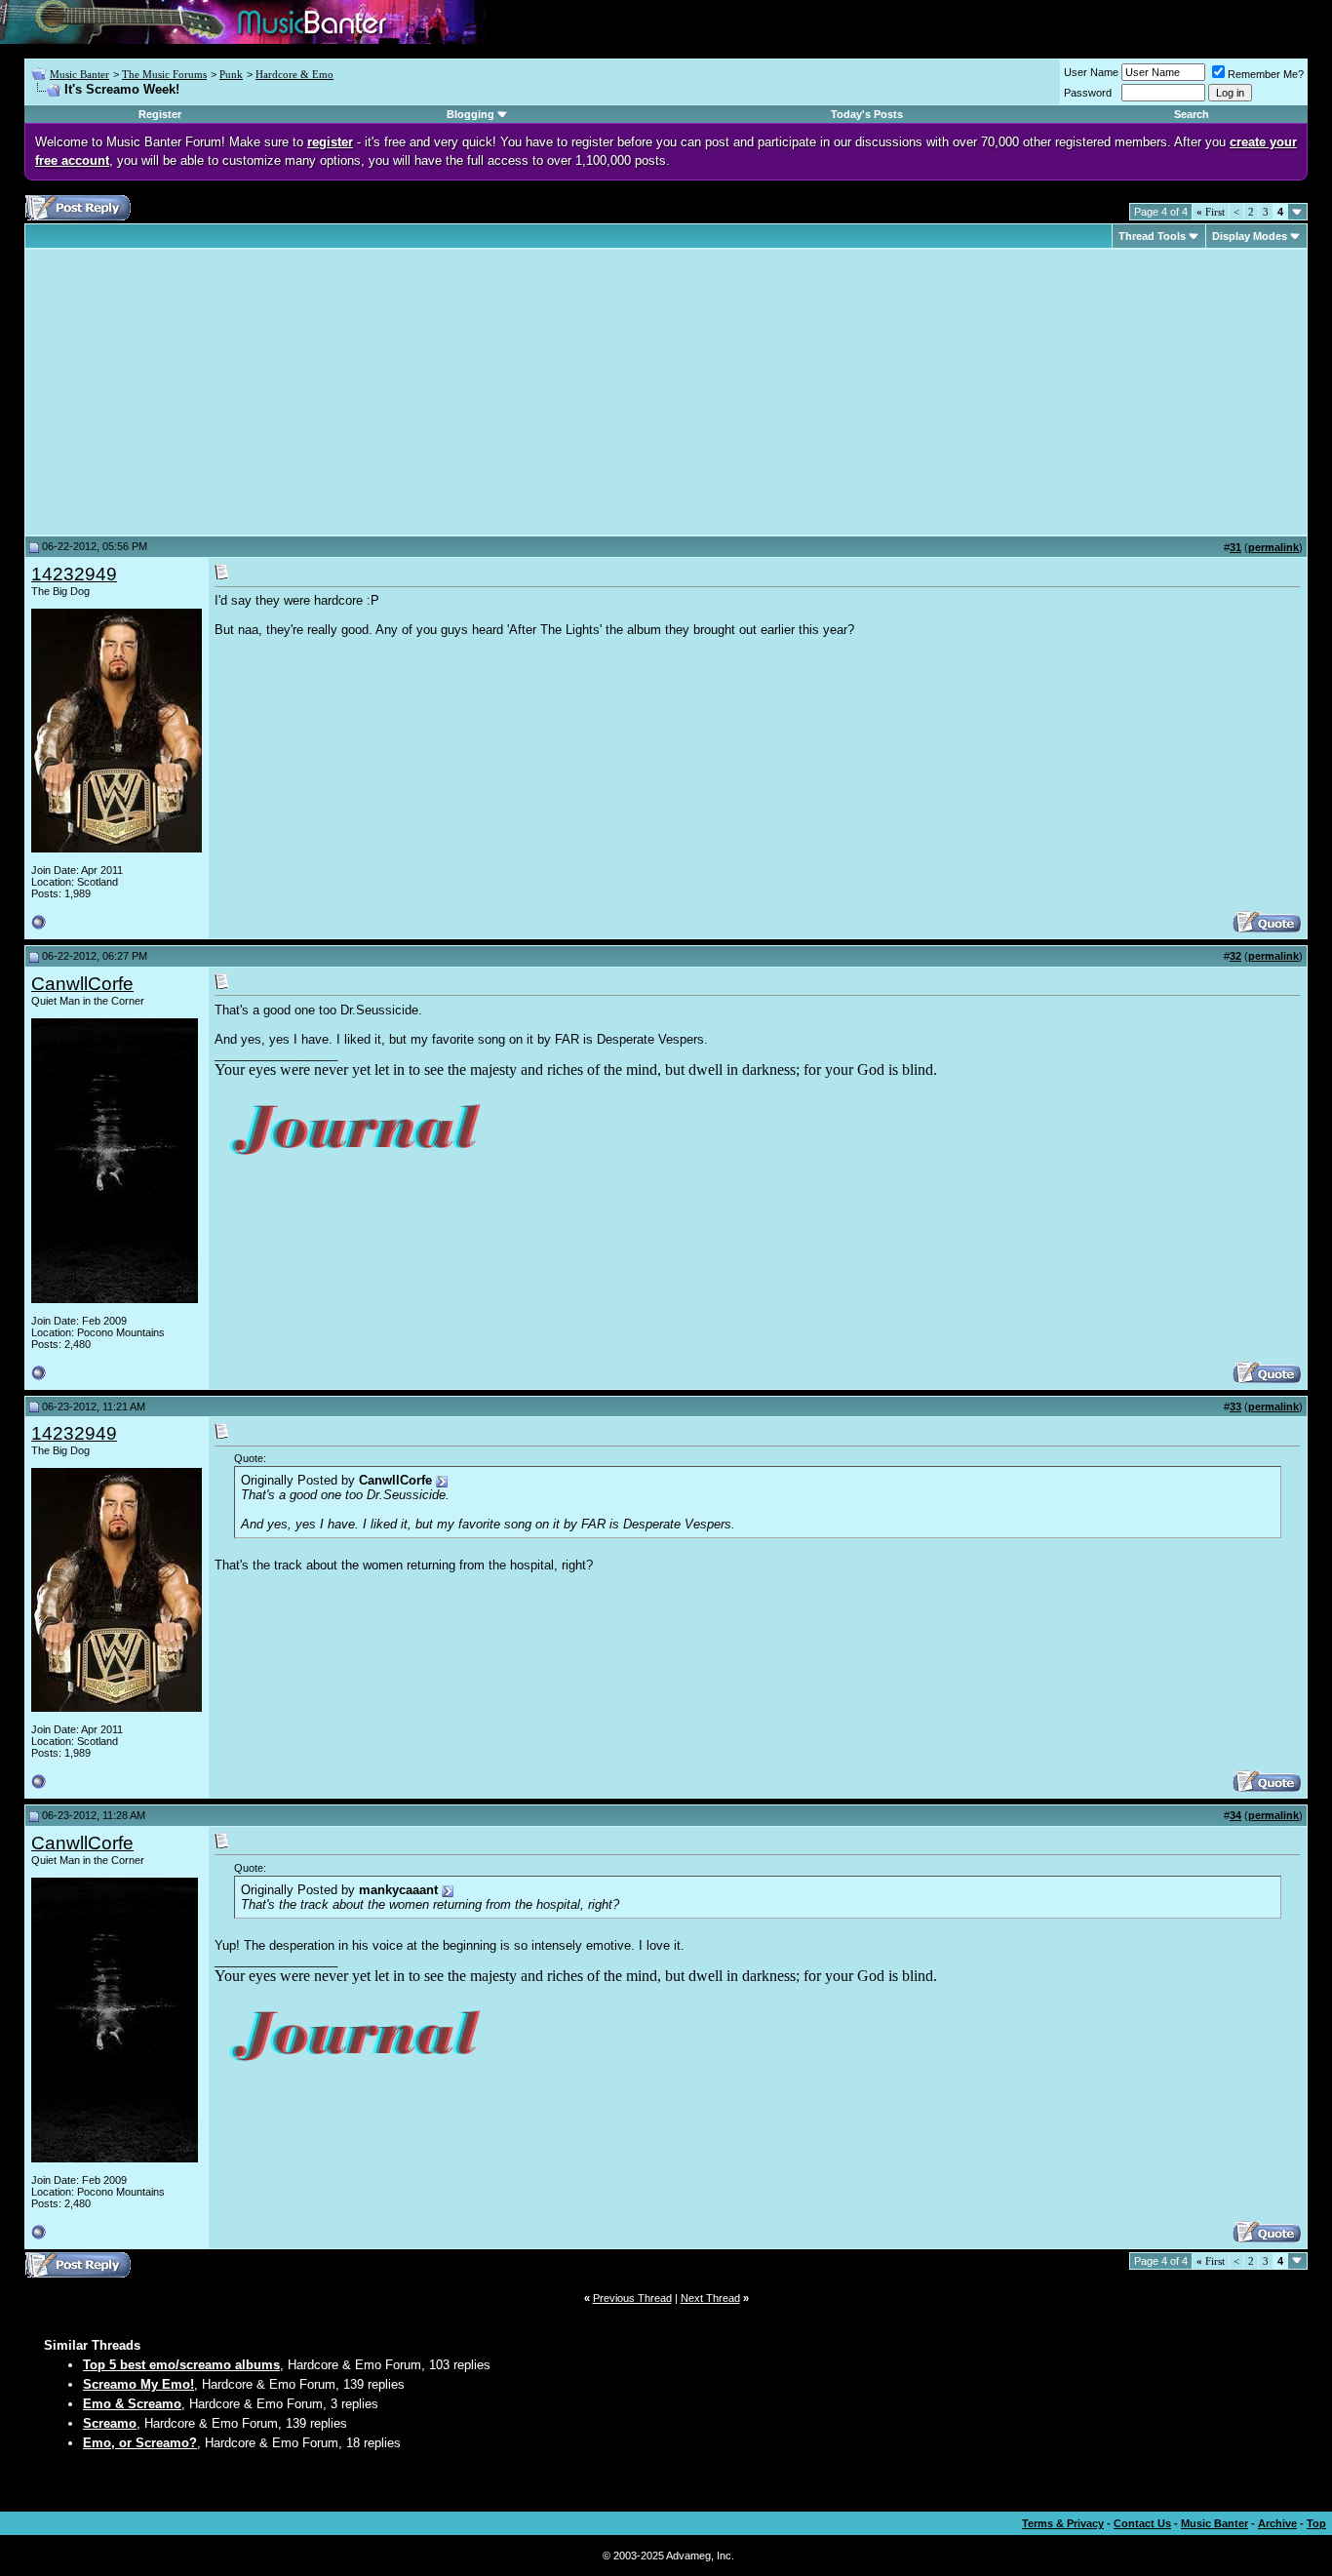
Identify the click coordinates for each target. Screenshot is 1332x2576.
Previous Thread (632, 2298)
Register (160, 114)
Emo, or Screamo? (140, 2443)
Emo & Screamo (132, 2404)
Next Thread (710, 2298)
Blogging (470, 114)
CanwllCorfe (82, 984)
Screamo (110, 2423)
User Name (1091, 72)
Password (1088, 93)
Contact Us (1142, 2523)
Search (1192, 114)
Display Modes (1250, 236)
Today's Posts (867, 114)
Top (1316, 2523)
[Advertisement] (195, 392)
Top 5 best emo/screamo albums (181, 2365)
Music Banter (79, 74)
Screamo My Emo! (138, 2384)
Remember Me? (1266, 74)
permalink (1273, 547)
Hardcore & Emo (294, 74)
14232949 (74, 574)
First (1211, 212)
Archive (1277, 2523)
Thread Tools (1152, 236)
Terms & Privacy (1063, 2523)
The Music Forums (164, 74)
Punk (231, 74)
